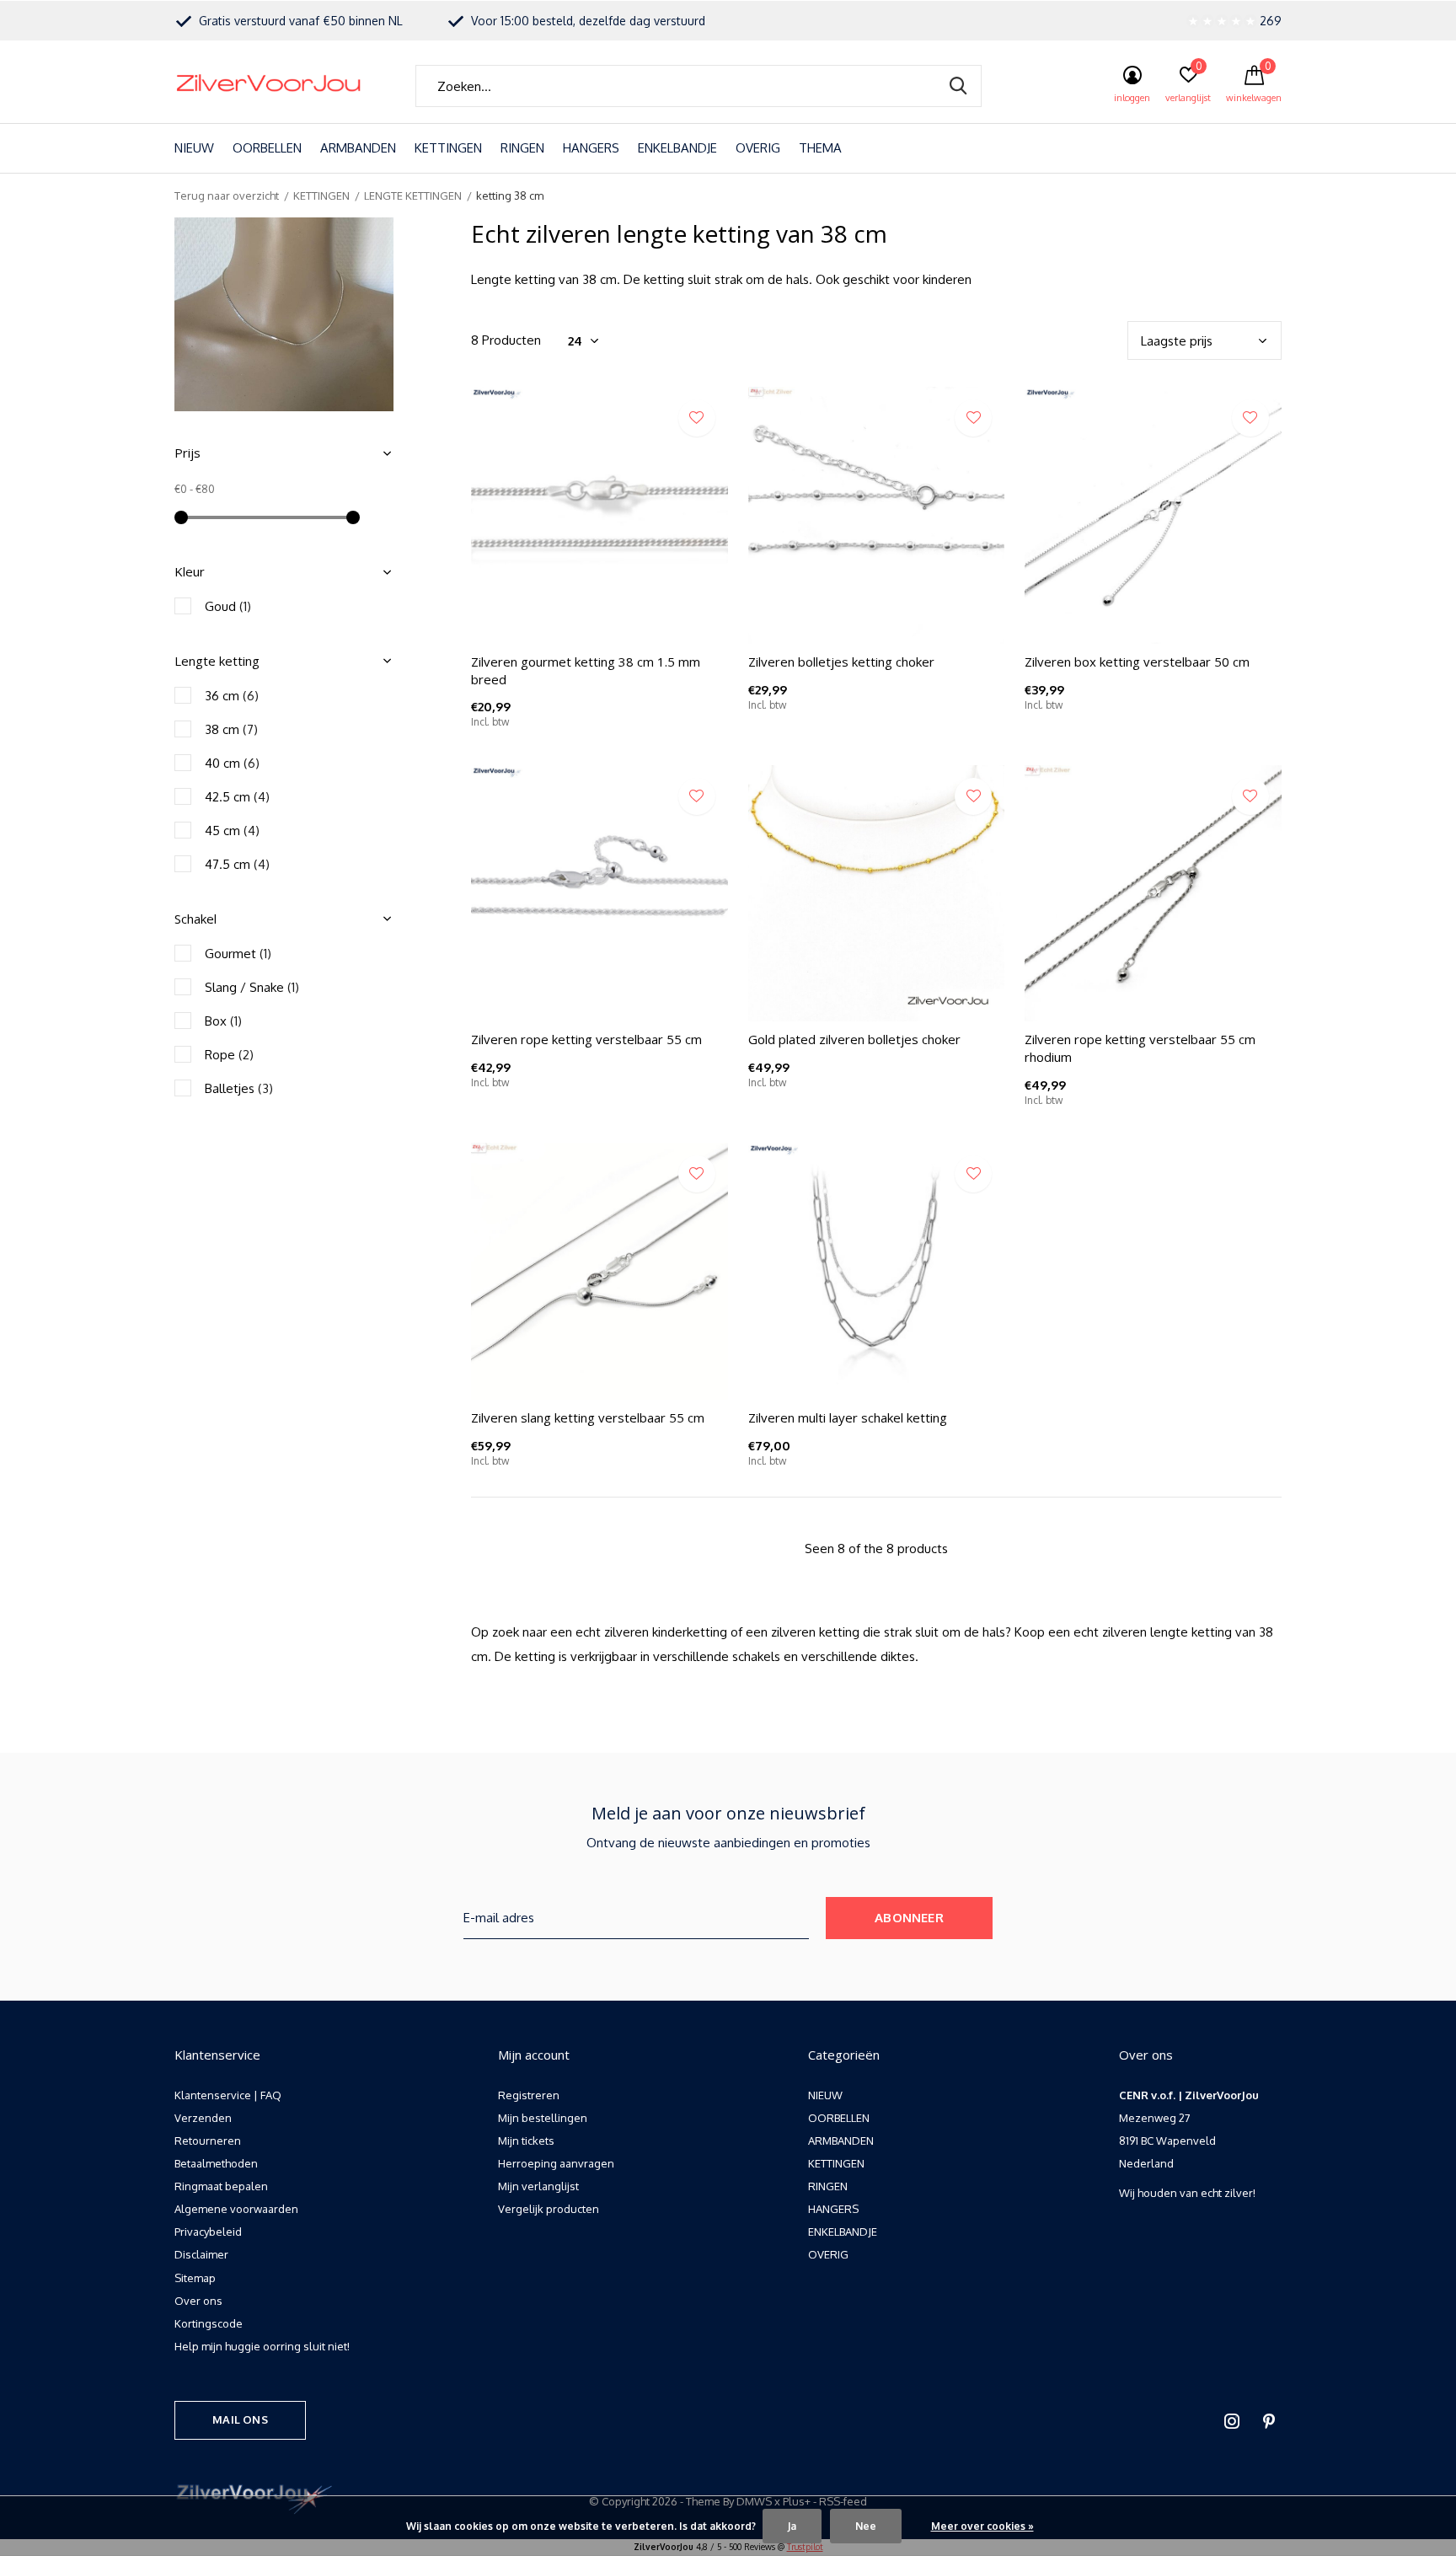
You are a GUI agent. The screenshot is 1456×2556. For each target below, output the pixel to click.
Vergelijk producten (549, 2209)
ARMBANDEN (358, 148)
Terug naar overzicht (227, 196)
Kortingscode (209, 2323)
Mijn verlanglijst (538, 2186)
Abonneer (909, 1918)
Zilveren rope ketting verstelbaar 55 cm (586, 1039)
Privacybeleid (208, 2232)
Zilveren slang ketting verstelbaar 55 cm (588, 1417)
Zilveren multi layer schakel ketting (848, 1417)
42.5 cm (237, 797)
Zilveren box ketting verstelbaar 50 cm (1137, 662)
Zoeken (958, 86)
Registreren (529, 2095)
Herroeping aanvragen (556, 2163)
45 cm (232, 831)
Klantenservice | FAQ (228, 2095)
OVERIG (758, 148)
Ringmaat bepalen (221, 2186)
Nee (866, 2526)
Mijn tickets (526, 2141)
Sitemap (195, 2278)
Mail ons (240, 2419)
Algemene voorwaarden (236, 2209)
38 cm (231, 729)
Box (223, 1021)
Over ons (198, 2301)
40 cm (232, 763)
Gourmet (238, 954)
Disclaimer (201, 2254)
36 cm (232, 696)
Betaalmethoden (216, 2163)
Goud (228, 606)
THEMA (820, 148)
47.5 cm (237, 864)
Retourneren (208, 2141)
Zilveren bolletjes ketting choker (841, 662)
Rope (229, 1055)
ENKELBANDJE (677, 148)
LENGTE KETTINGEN (413, 196)
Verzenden (203, 2118)
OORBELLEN (267, 148)
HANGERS (591, 148)
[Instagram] (1232, 2421)
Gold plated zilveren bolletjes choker (854, 1039)
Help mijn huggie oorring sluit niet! (262, 2346)
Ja (792, 2526)
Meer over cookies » (982, 2526)
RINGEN (522, 148)
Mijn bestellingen (543, 2118)
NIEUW (194, 148)
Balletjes (239, 1088)
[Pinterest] (1269, 2421)
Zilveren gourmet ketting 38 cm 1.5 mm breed (586, 670)
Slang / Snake (252, 987)
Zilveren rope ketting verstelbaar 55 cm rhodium (1140, 1048)
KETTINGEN (448, 148)
